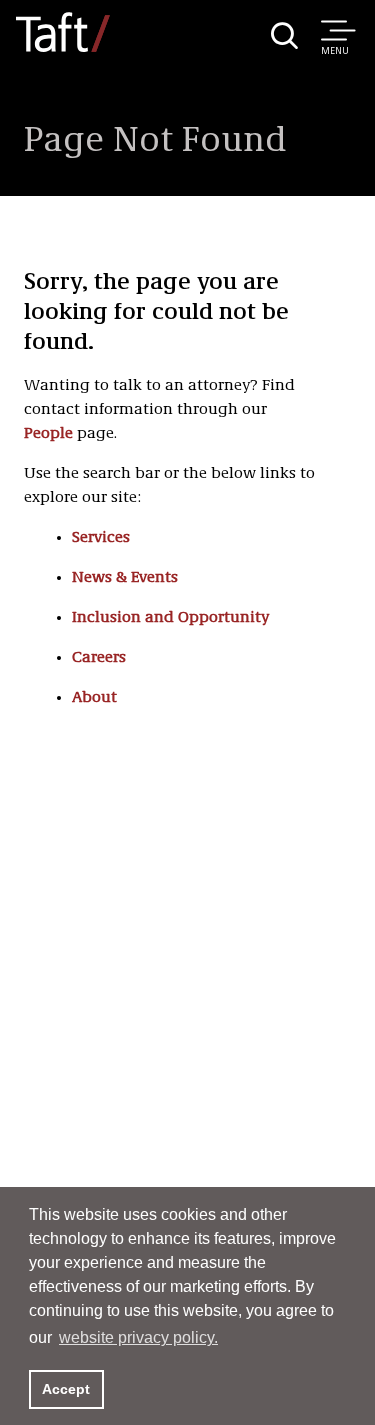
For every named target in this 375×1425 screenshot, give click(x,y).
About (94, 698)
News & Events (125, 578)
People (48, 434)
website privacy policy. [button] (138, 1337)
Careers (99, 658)
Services (101, 538)
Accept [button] (66, 1389)
